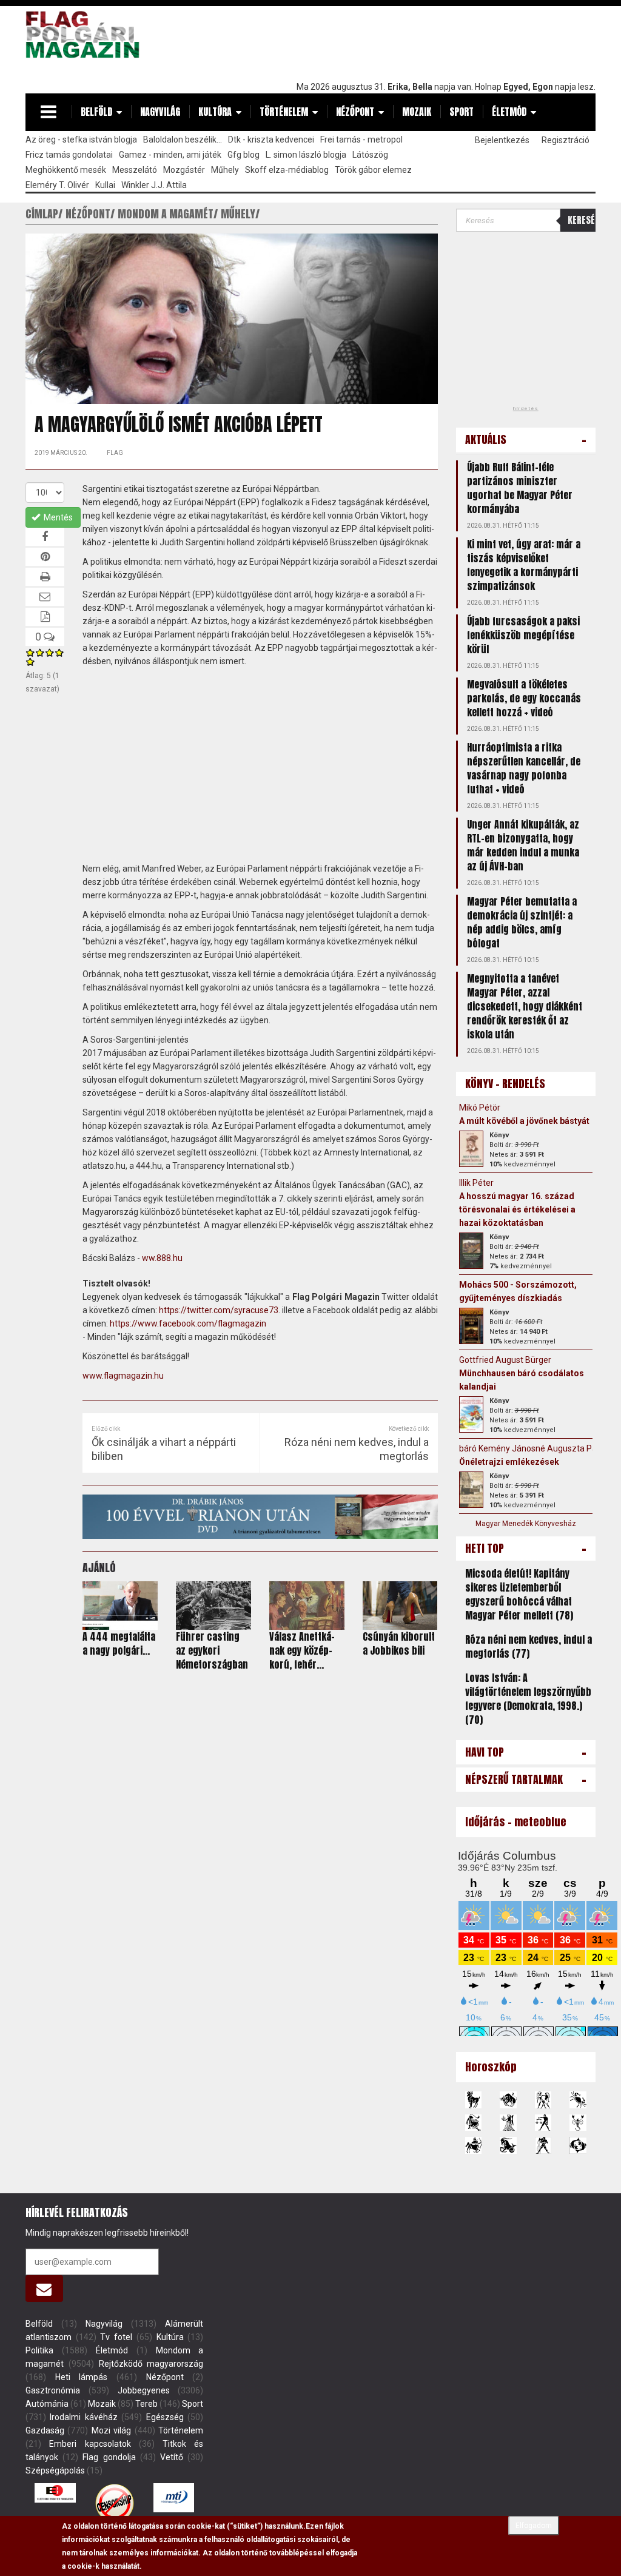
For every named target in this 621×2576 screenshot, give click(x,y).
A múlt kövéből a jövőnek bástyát (524, 1121)
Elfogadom (534, 2526)
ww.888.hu (162, 1258)
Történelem (284, 112)
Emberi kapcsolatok (90, 2444)
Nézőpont (355, 112)
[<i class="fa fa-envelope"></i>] (44, 2288)
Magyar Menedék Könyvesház (526, 1524)
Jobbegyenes (144, 2390)
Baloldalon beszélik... (183, 140)
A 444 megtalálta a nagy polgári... (119, 1643)
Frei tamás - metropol (361, 140)
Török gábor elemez (373, 170)
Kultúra (215, 112)
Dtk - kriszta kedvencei (271, 140)
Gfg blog (243, 155)
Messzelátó (135, 170)
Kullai (105, 185)
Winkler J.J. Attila (154, 185)
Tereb (146, 2404)
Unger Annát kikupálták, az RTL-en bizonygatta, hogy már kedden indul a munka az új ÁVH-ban (523, 845)
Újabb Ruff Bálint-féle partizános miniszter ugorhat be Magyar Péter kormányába (520, 488)
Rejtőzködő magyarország (151, 2364)
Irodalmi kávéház (83, 2417)
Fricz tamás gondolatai (69, 155)
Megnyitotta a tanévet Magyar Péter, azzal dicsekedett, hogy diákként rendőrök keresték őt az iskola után (525, 1006)
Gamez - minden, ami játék (170, 155)
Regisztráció (566, 140)
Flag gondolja (109, 2457)
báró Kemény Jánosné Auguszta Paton (534, 1448)
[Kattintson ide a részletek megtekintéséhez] (471, 1149)
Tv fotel (116, 2337)
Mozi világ (111, 2430)
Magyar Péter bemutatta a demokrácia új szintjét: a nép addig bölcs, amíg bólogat (522, 922)
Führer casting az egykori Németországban (212, 1650)
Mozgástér (184, 170)
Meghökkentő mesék (66, 170)
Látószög (370, 155)
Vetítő (172, 2457)
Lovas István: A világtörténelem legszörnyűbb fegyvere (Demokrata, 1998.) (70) (528, 1699)
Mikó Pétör (480, 1108)
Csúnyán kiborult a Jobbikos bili (399, 1643)
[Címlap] (86, 35)
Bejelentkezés (502, 140)
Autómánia (47, 2404)
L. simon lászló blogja (306, 155)
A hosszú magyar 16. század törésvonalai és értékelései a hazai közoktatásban (517, 1209)
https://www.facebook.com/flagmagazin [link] (188, 1323)
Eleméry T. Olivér (57, 185)
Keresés (582, 220)
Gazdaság (45, 2430)
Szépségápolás (55, 2470)
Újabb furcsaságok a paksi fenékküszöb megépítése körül (523, 635)
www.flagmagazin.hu (123, 1376)
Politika (39, 2350)
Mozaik (417, 112)
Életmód (509, 112)
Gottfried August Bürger (505, 1360)
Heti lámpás (82, 2377)
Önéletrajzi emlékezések (509, 1462)
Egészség (165, 2417)
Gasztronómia (53, 2390)
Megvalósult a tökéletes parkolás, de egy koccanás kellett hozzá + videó (524, 698)
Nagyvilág (160, 112)
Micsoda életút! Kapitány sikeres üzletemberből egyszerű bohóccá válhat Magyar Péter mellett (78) (519, 1594)
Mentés (57, 517)
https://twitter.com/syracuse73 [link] (219, 1310)
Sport (462, 112)
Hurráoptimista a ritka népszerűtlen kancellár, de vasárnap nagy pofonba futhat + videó (524, 768)
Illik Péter (476, 1183)
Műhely (225, 170)
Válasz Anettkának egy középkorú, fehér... (302, 1650)
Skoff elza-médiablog (287, 170)
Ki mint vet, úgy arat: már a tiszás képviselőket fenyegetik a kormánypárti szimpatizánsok (524, 565)
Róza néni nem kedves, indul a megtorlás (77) (529, 1646)
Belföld (96, 112)
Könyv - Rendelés (505, 1084)
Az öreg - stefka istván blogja (81, 140)
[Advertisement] (375, 41)
